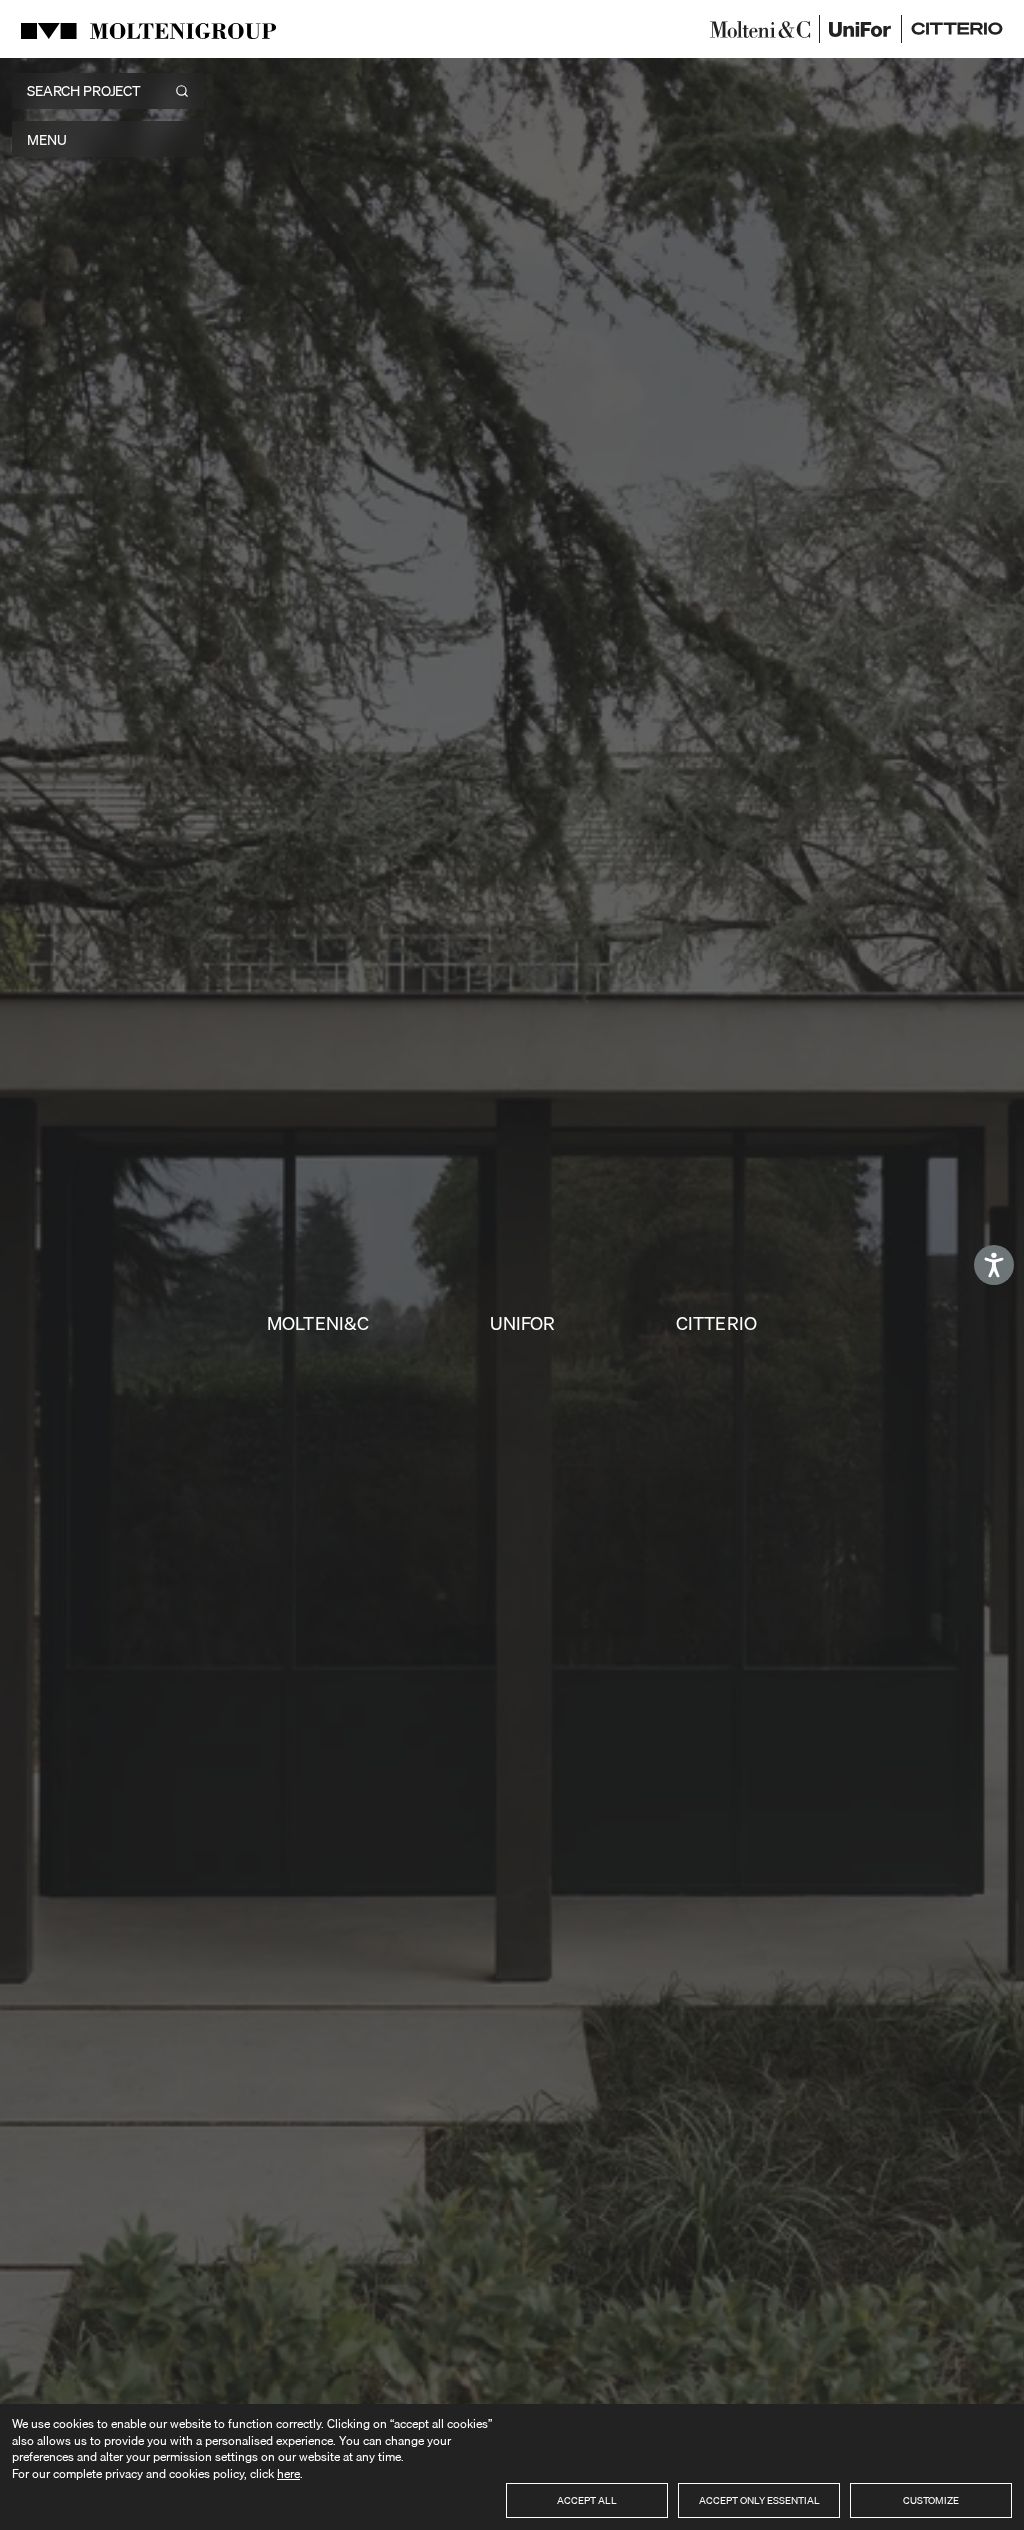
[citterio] (957, 29)
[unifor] (860, 29)
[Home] (152, 29)
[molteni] (760, 29)
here (288, 2473)
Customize (931, 2500)
